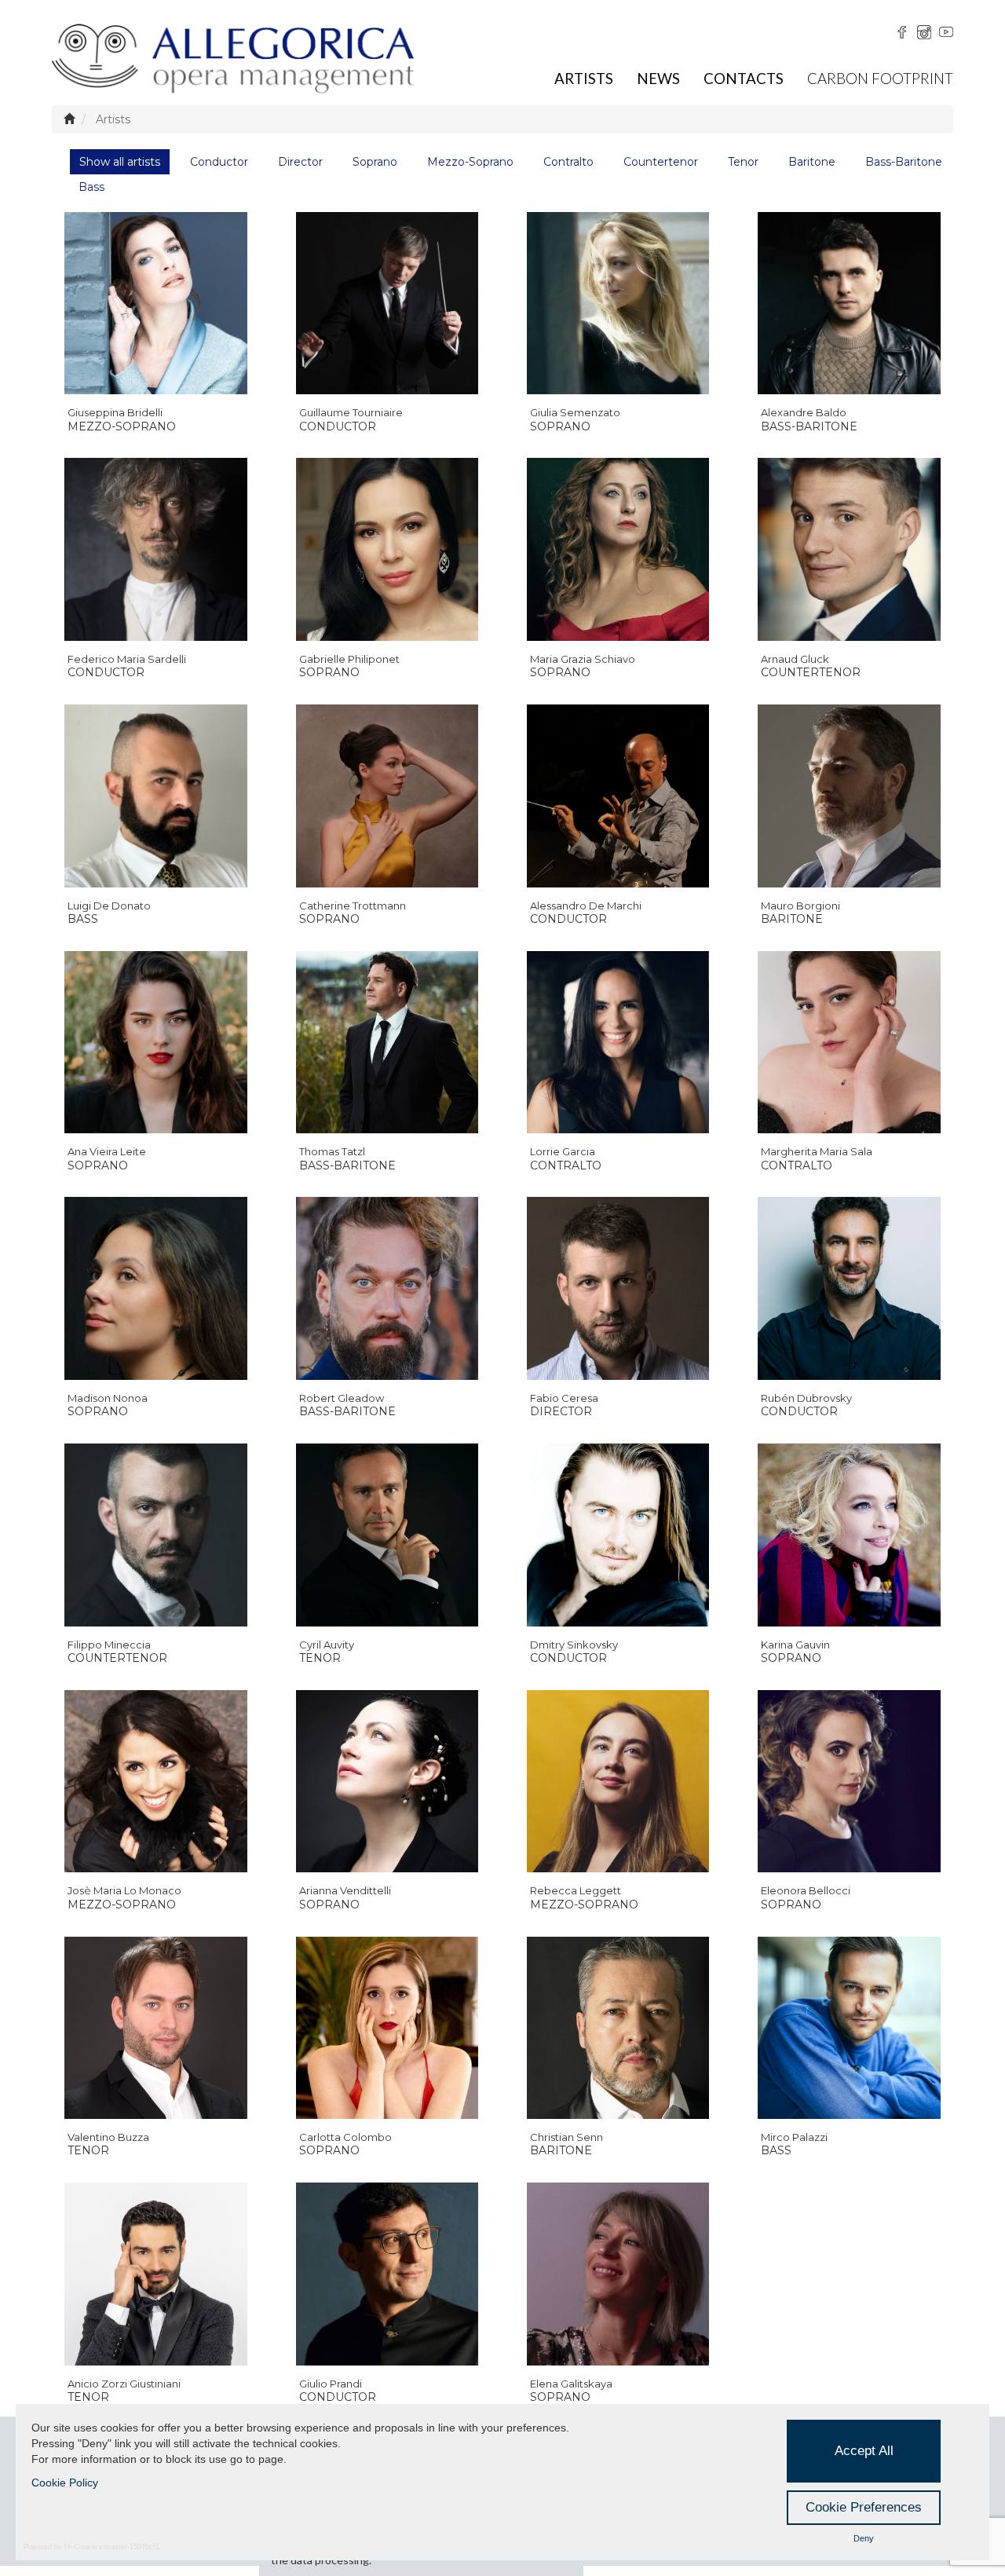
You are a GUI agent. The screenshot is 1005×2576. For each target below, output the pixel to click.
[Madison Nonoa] (155, 1289)
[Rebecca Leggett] (618, 1781)
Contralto (568, 162)
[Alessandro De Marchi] (618, 796)
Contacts (744, 78)
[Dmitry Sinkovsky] (618, 1535)
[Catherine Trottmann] (387, 796)
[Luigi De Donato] (155, 796)
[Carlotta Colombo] (387, 2028)
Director (300, 162)
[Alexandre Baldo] (849, 303)
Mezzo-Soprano (470, 162)
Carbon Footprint (880, 78)
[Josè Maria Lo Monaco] (155, 1781)
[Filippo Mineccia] (155, 1535)
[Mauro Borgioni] (849, 796)
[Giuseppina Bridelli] (155, 303)
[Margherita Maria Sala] (849, 1042)
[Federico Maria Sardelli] (155, 550)
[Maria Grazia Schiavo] (618, 550)
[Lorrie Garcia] (618, 1042)
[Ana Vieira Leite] (155, 1042)
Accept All (864, 2451)
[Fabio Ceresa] (618, 1289)
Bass (91, 187)
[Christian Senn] (618, 2028)
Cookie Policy (65, 2483)
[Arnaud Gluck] (849, 550)
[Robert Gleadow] (387, 1289)
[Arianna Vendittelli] (387, 1781)
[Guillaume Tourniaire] (387, 303)
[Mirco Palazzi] (849, 2028)
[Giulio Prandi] (387, 2274)
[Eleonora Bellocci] (849, 1781)
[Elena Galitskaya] (618, 2274)
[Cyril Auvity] (387, 1535)
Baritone (812, 162)
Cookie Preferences (864, 2507)
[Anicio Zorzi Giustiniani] (155, 2274)
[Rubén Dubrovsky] (849, 1289)
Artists (584, 78)
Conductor (219, 162)
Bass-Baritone (904, 162)
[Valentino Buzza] (155, 2028)
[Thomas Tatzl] (387, 1042)
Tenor (743, 162)
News (658, 78)
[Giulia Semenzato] (618, 303)
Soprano (375, 162)
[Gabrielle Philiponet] (387, 550)
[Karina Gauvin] (849, 1535)
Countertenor (661, 162)
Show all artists (120, 162)
